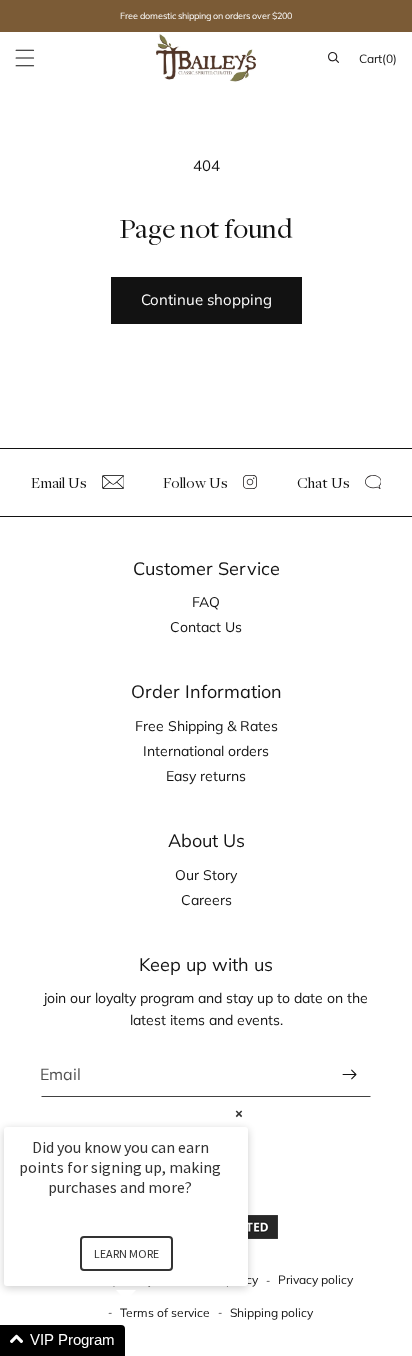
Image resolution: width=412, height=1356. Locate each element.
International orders (206, 751)
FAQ (206, 602)
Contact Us (206, 627)
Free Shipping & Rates (206, 726)
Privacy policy (315, 1279)
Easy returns (206, 776)
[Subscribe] (349, 1074)
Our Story (206, 875)
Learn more (126, 1253)
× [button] (239, 1113)
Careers (206, 900)
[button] (25, 58)
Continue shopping (206, 299)
